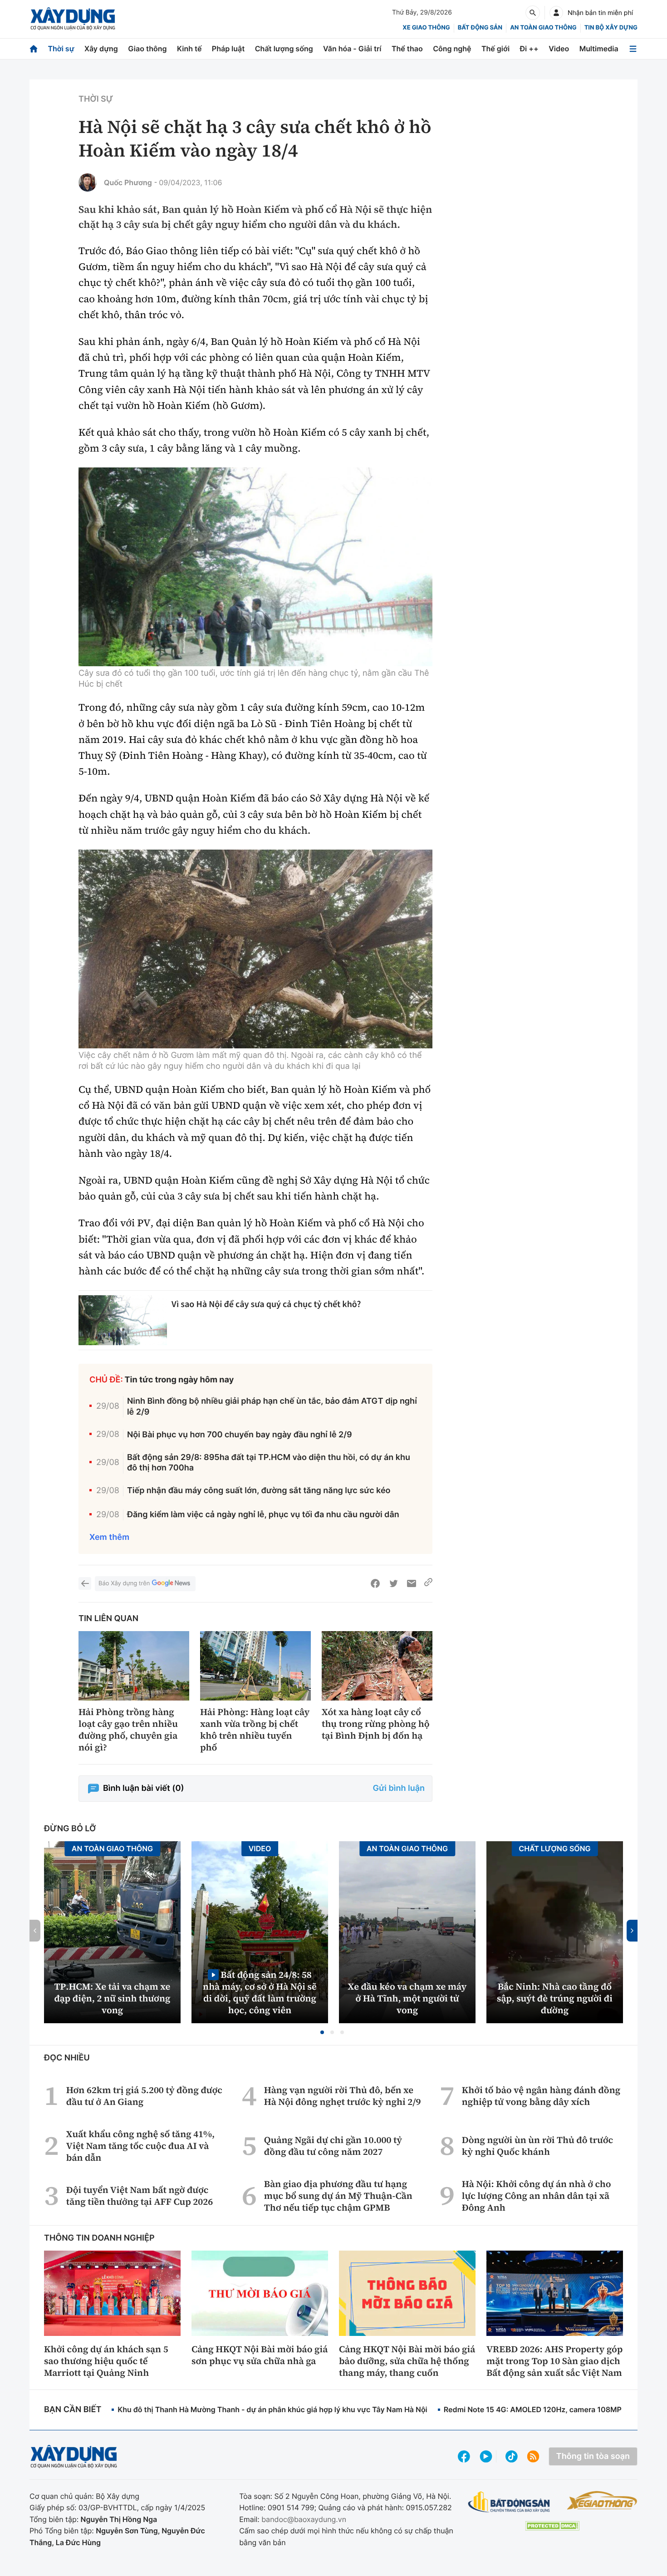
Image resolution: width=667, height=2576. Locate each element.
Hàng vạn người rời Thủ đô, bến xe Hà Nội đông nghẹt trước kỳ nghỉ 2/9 (343, 2096)
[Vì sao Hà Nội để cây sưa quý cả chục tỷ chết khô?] (123, 1320)
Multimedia (599, 49)
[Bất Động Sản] (509, 2502)
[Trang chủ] (34, 49)
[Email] (412, 1583)
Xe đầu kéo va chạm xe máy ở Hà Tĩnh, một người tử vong (407, 1998)
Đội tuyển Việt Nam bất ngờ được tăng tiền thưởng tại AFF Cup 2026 (140, 2196)
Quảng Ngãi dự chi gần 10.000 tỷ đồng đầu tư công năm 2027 (333, 2146)
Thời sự (61, 49)
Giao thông (147, 49)
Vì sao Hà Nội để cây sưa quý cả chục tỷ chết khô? (266, 1304)
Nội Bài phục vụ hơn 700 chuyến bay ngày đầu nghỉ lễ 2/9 (240, 1435)
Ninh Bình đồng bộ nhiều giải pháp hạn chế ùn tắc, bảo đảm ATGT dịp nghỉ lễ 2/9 (272, 1406)
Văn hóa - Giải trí (352, 49)
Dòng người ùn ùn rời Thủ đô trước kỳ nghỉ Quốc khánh (537, 2146)
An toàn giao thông (543, 28)
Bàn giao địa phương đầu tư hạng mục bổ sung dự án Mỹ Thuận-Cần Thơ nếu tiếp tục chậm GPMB (338, 2196)
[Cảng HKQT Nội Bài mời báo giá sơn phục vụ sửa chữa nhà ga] (260, 2293)
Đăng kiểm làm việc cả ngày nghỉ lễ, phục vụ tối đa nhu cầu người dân (263, 1515)
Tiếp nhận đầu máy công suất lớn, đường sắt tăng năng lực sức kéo (259, 1491)
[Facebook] (375, 1583)
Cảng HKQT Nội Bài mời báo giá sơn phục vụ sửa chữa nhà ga (260, 2355)
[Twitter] (393, 1583)
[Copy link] (428, 1583)
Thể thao (407, 49)
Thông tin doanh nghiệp (99, 2238)
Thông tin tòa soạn (593, 2456)
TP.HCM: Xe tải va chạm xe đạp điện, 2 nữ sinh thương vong (113, 1998)
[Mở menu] (633, 49)
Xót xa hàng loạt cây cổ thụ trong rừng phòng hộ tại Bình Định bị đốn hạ (376, 1724)
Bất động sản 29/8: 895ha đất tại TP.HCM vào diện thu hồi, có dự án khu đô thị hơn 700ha (269, 1463)
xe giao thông (426, 28)
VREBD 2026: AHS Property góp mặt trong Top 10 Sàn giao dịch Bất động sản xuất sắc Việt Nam (554, 2361)
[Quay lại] (85, 1583)
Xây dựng (101, 49)
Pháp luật (228, 49)
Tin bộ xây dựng (611, 28)
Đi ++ (529, 49)
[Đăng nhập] (556, 13)
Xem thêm (109, 1537)
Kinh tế (189, 49)
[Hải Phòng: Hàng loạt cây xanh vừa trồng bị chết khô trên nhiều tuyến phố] (255, 1666)
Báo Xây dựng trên (124, 1583)
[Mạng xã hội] (512, 2456)
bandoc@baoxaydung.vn (304, 2519)
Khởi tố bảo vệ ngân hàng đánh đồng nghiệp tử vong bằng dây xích (541, 2096)
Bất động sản (480, 28)
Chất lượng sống (284, 49)
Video (559, 49)
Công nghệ (452, 49)
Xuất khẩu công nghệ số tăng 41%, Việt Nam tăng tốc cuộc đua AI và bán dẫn (140, 2146)
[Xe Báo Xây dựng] (602, 2500)
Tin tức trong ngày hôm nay (179, 1380)
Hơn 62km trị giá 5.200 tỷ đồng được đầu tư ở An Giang (144, 2096)
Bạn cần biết (73, 2410)
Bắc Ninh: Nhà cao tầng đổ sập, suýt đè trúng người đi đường (555, 1998)
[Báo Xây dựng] (73, 19)
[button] (322, 2032)
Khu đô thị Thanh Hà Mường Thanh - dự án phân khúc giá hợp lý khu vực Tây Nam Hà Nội (272, 2409)
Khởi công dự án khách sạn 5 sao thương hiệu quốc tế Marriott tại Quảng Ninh (106, 2361)
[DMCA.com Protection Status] (552, 2526)
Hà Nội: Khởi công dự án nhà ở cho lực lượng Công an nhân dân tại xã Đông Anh (537, 2196)
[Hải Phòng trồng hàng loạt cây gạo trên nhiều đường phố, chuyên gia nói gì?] (134, 1666)
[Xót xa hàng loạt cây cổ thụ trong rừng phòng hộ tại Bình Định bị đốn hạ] (377, 1666)
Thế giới (495, 49)
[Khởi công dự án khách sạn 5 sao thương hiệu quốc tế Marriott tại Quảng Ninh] (112, 2293)
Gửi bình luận (399, 1788)
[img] (255, 567)
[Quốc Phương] (88, 182)
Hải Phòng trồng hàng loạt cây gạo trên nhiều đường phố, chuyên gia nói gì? (128, 1730)
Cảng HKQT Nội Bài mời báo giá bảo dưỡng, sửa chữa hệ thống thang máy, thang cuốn (407, 2361)
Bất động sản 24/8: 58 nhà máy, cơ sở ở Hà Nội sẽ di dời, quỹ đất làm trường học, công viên (260, 1992)
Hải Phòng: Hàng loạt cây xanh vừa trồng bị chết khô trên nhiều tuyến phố (255, 1730)
